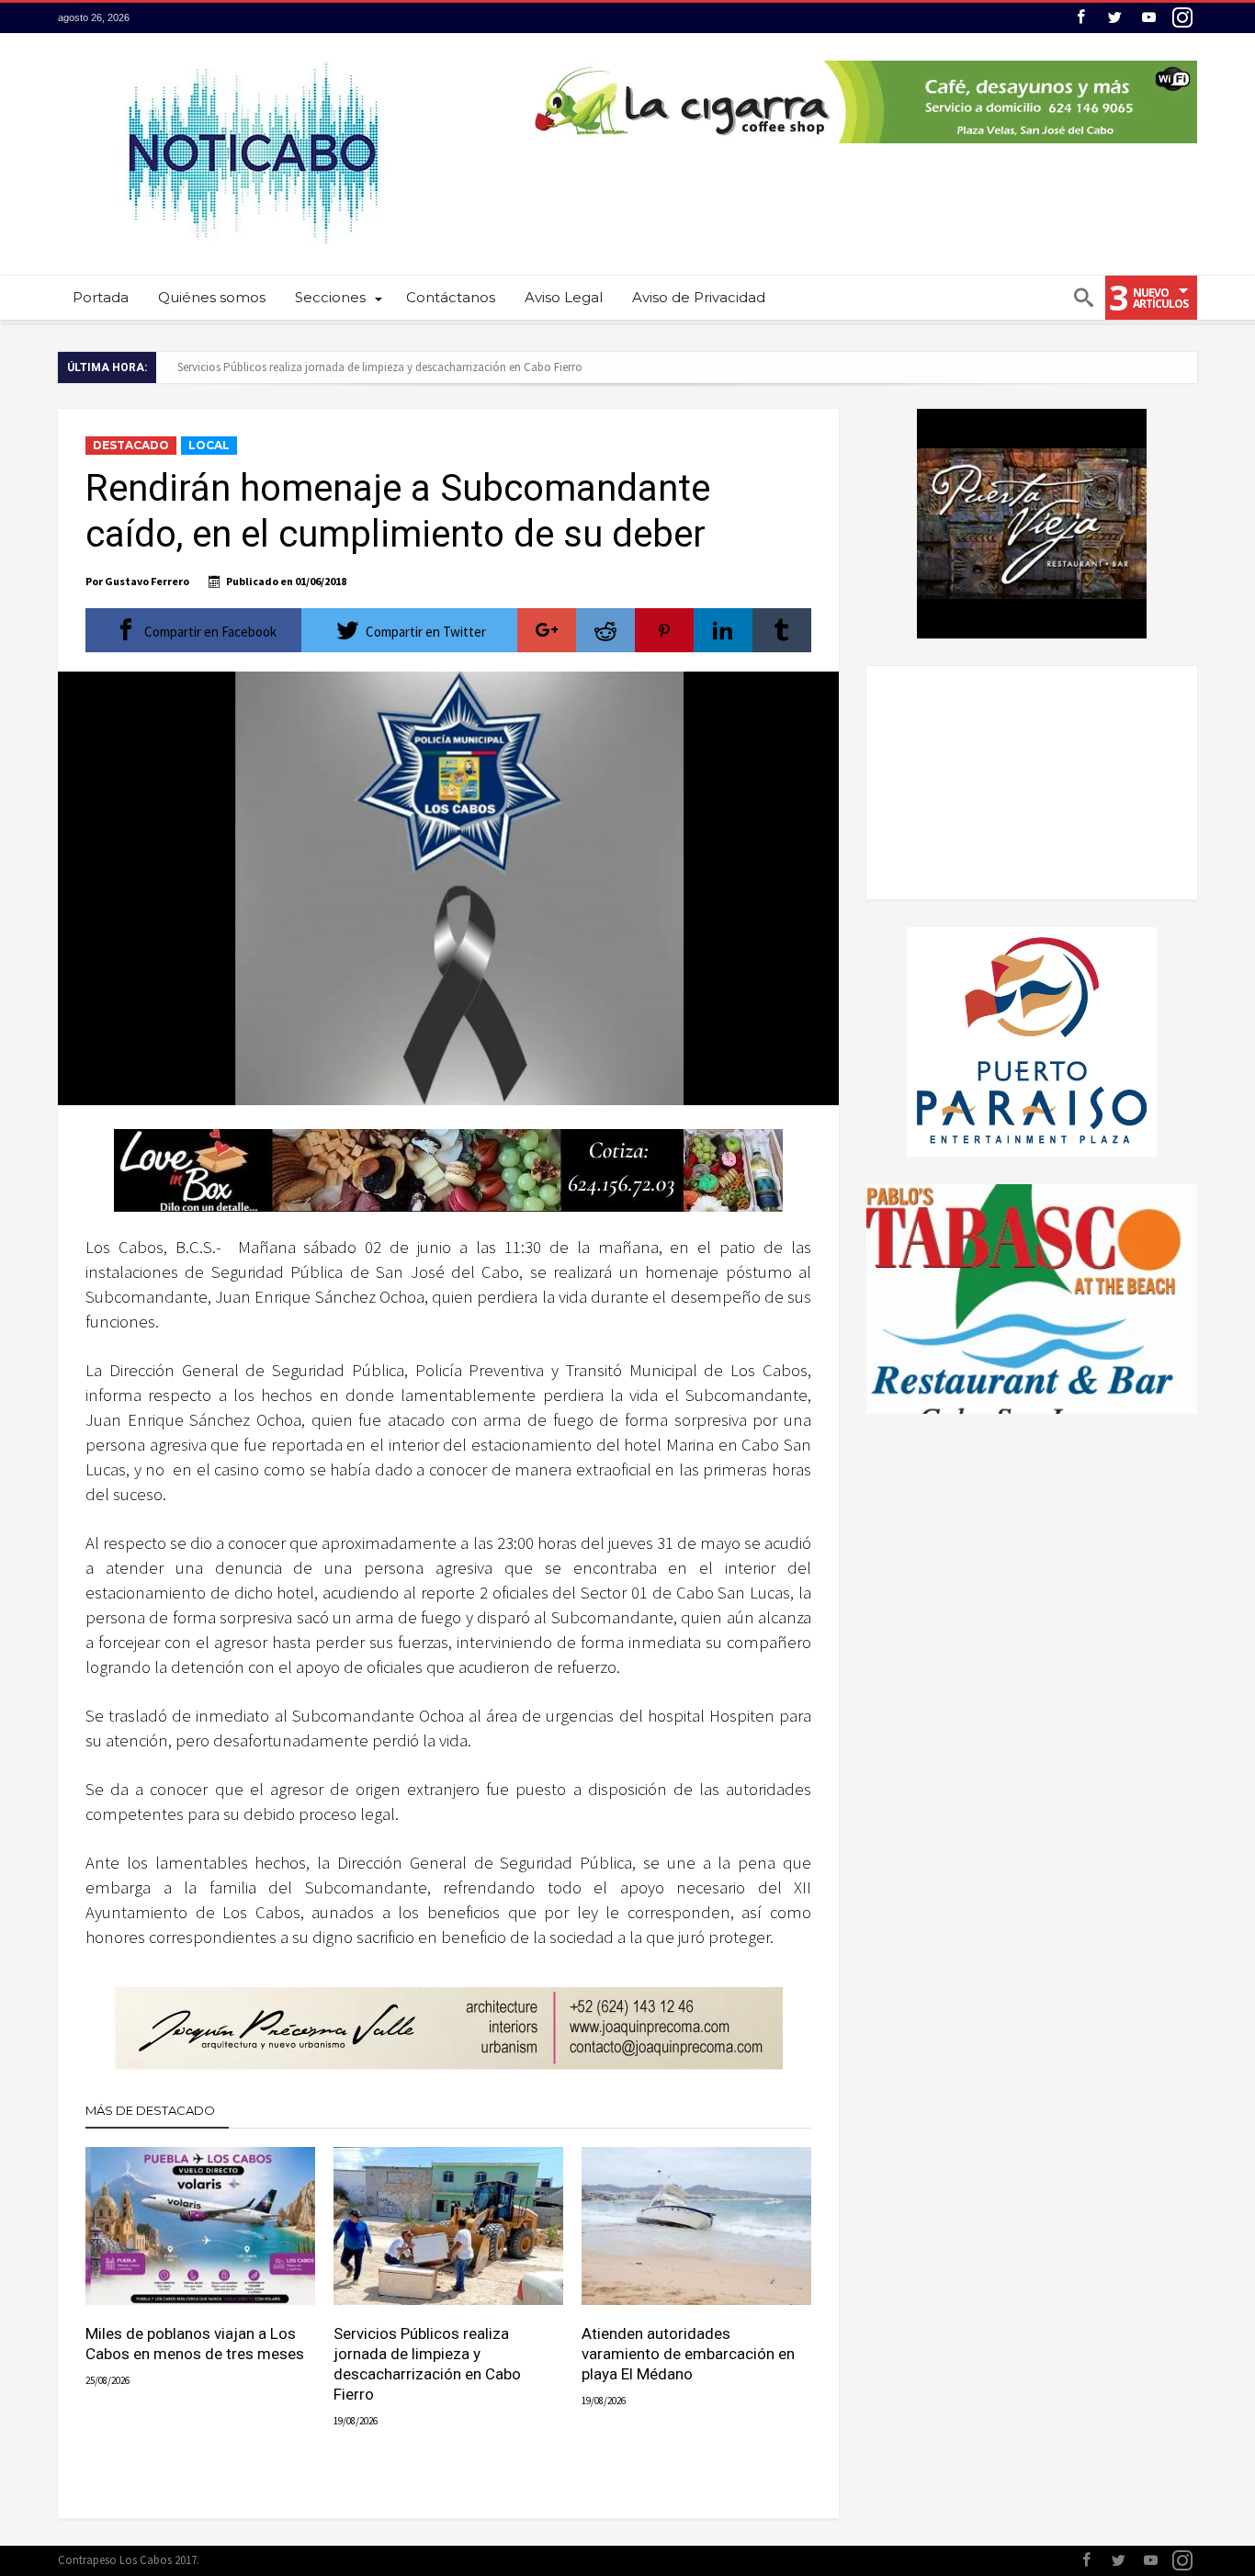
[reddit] (605, 630)
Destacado (131, 445)
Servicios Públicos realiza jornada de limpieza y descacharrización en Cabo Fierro (380, 367)
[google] (547, 630)
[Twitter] (1114, 18)
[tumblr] (782, 630)
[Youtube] (1148, 18)
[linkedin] (723, 630)
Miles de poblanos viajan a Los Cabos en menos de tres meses (195, 2344)
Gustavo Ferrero (147, 581)
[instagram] (1182, 18)
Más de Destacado (150, 2110)
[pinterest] (664, 630)
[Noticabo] (252, 60)
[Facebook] (1080, 18)
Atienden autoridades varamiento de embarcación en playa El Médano (688, 2354)
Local (209, 445)
